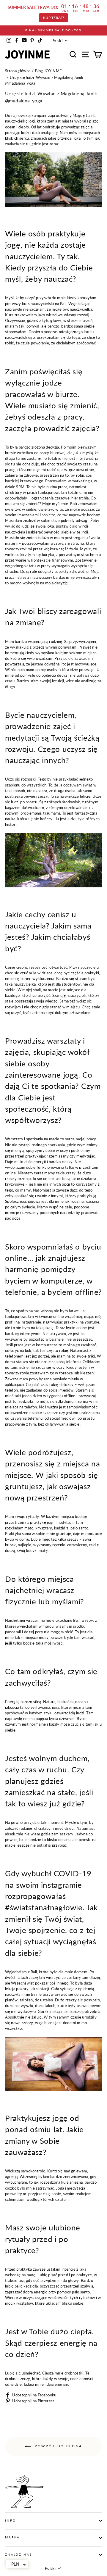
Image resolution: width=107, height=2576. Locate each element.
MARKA (12, 2537)
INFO (10, 2521)
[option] (53, 30)
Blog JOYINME (48, 71)
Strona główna (18, 71)
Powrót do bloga (58, 2446)
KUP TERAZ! (53, 18)
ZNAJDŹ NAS (19, 2555)
